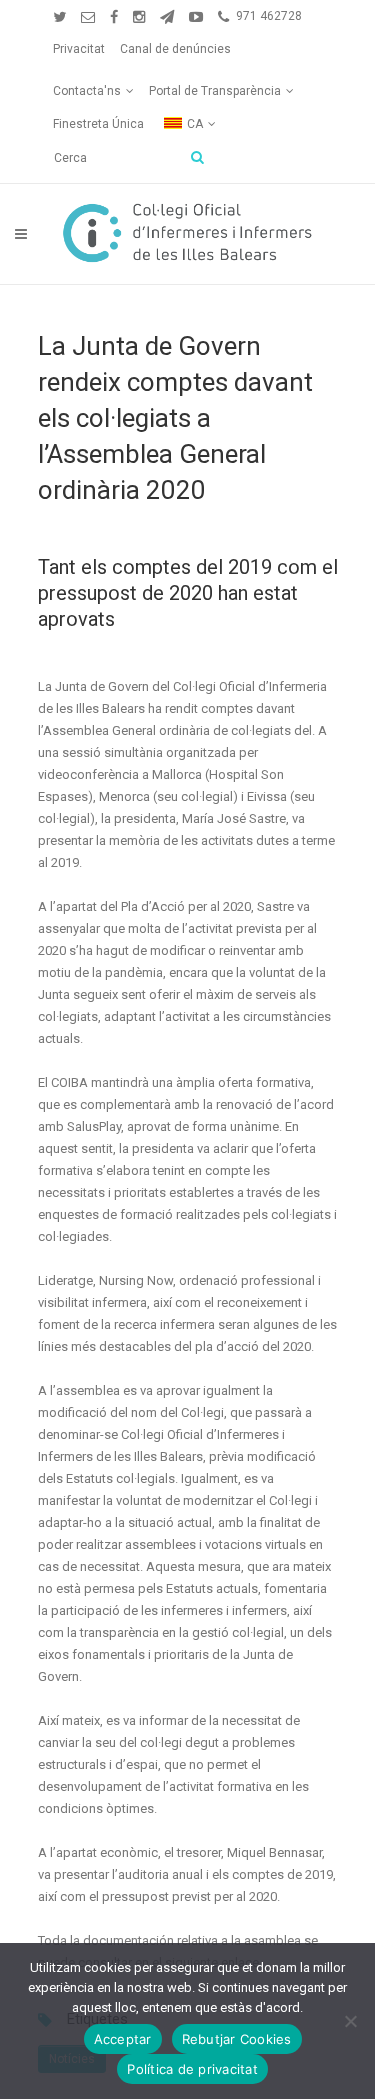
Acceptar (123, 2039)
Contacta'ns (87, 91)
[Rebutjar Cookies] (350, 2021)
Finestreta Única (98, 124)
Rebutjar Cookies (237, 2039)
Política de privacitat (192, 2069)
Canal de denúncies (175, 49)
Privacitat (79, 49)
